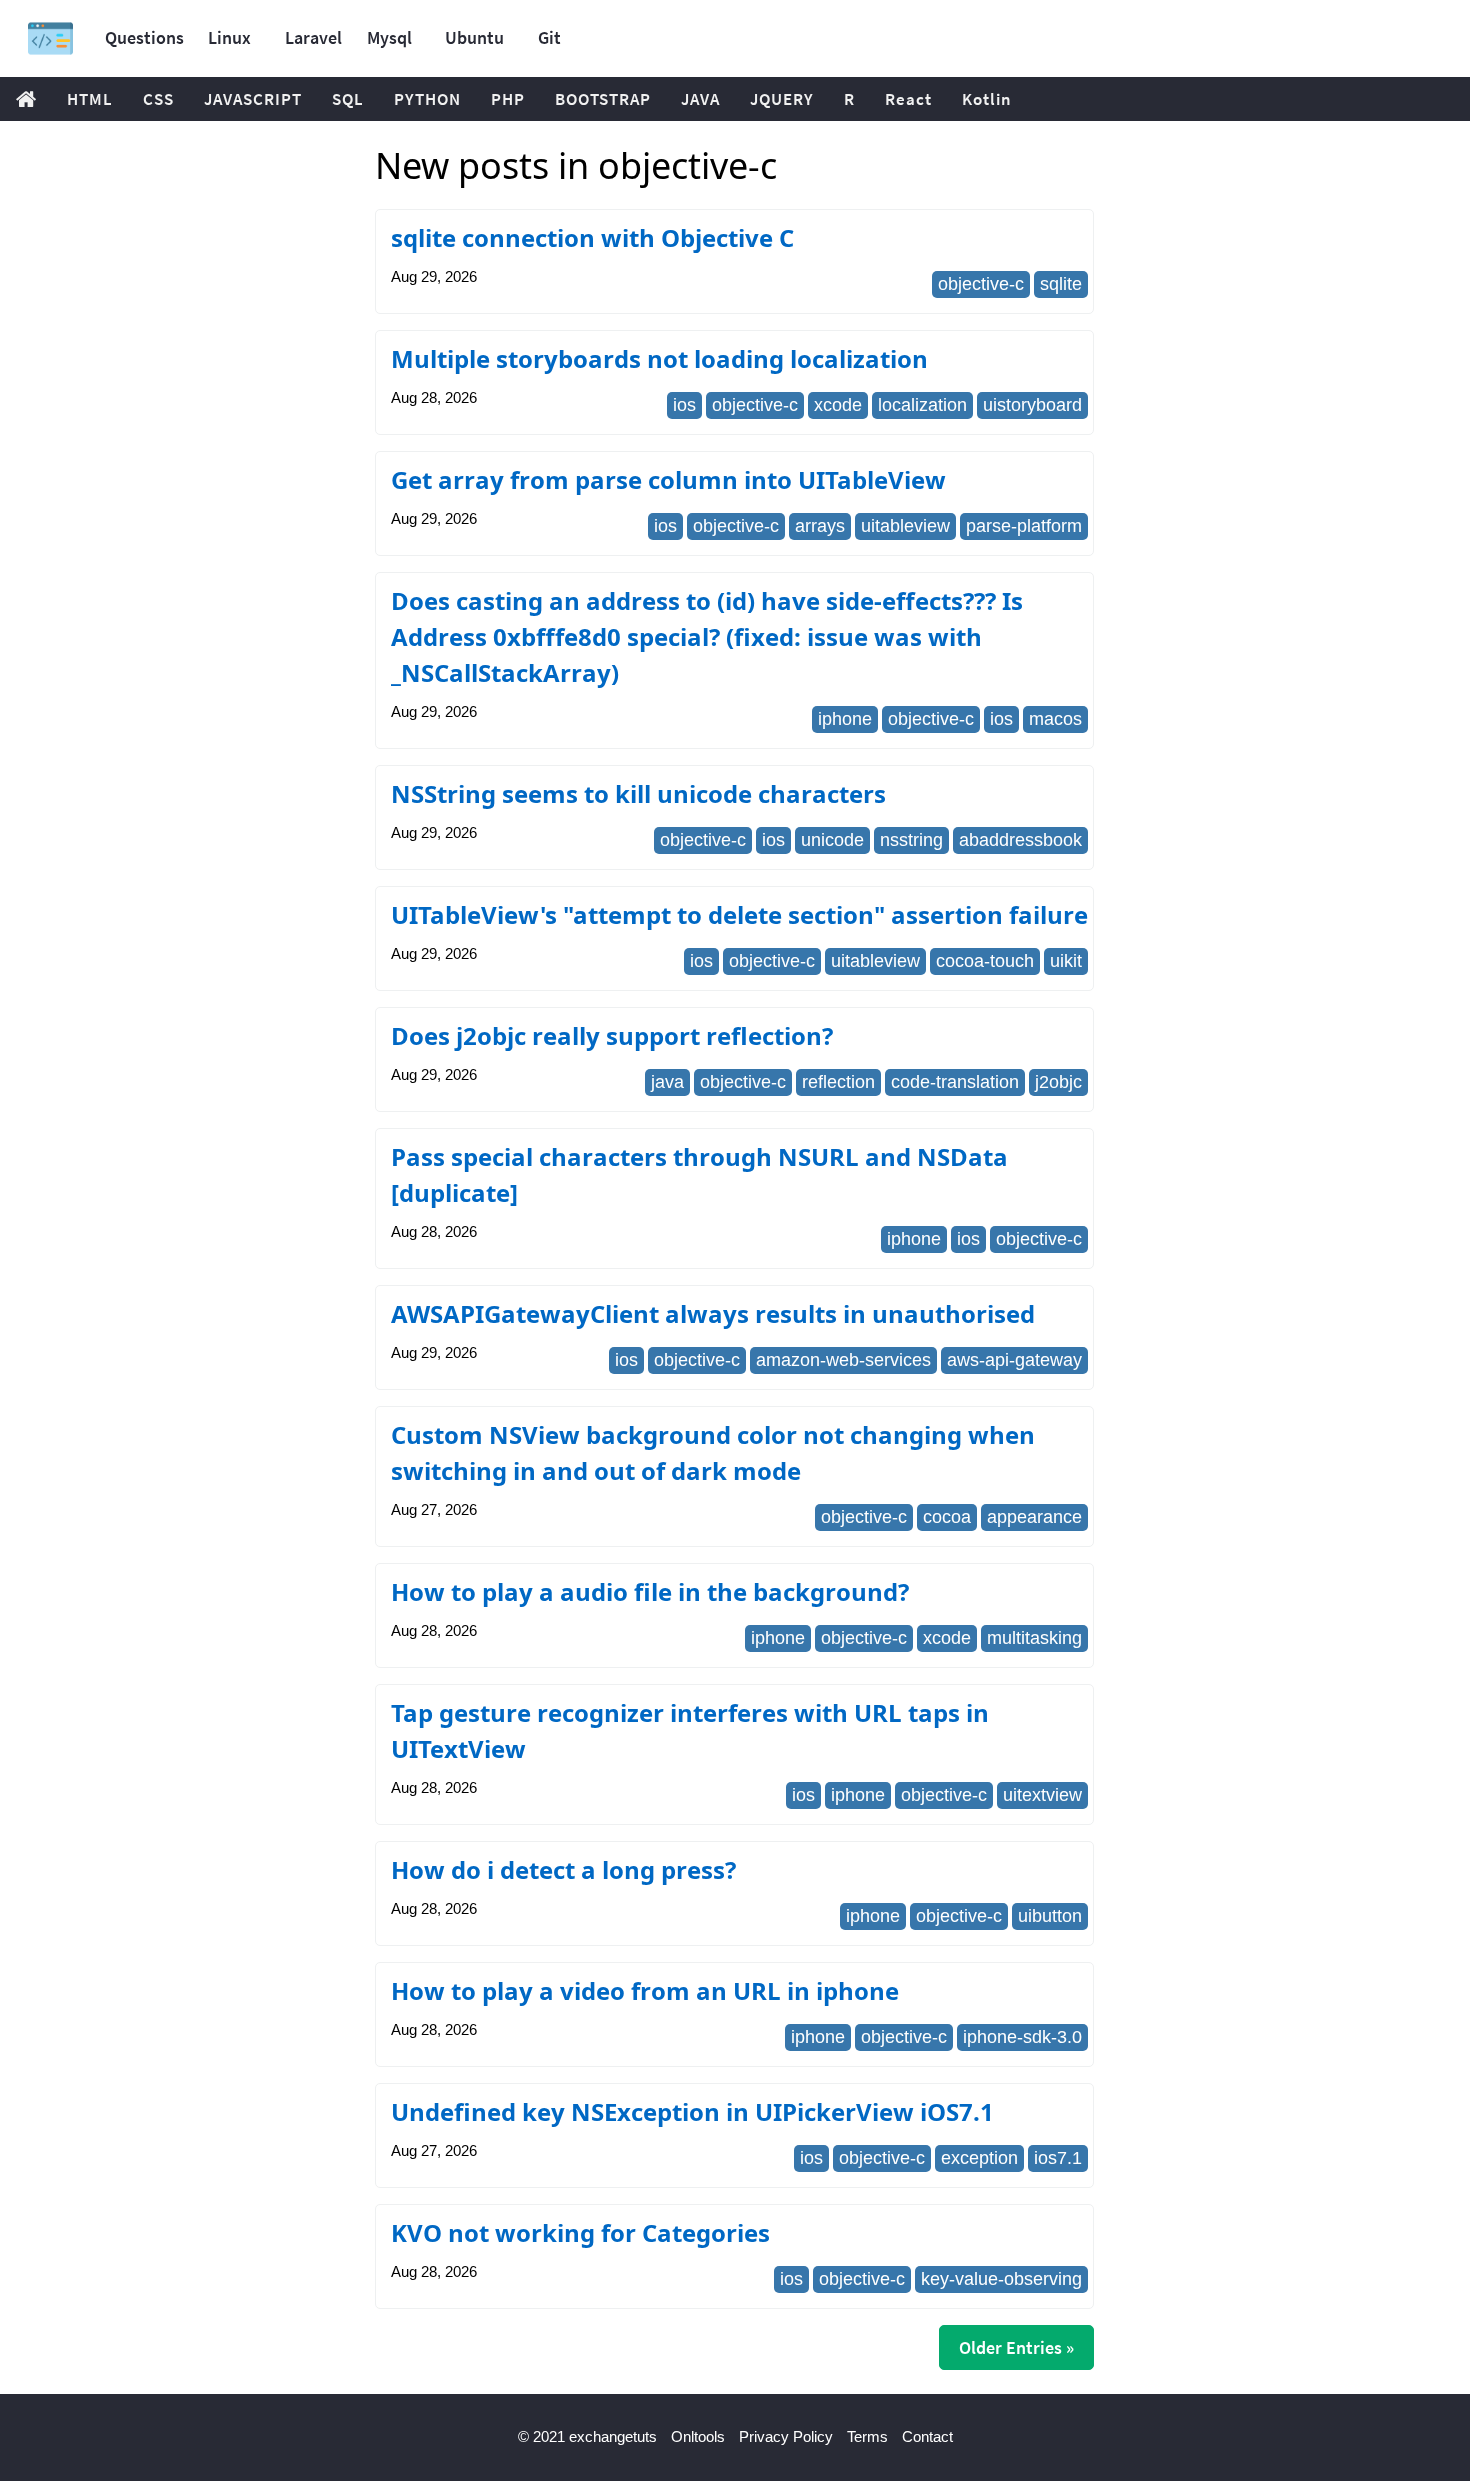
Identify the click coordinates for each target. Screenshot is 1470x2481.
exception (979, 2158)
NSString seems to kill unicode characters (638, 793)
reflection (838, 1082)
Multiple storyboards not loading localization (659, 358)
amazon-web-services (843, 1360)
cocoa (947, 1517)
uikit (1066, 961)
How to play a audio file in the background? (650, 1591)
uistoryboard (1032, 405)
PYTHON (427, 99)
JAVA (700, 99)
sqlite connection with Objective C (592, 237)
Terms (867, 2436)
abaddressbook (1020, 840)
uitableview (905, 526)
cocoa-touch (985, 961)
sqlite (1061, 284)
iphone (845, 719)
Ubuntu (474, 37)
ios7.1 (1058, 2158)
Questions (144, 37)
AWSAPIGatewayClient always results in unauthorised (713, 1313)
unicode (832, 840)
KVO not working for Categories (580, 2232)
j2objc (1058, 1082)
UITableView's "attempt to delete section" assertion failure (739, 914)
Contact (927, 2436)
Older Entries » (1016, 2347)
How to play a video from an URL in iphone (645, 1990)
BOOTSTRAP (603, 99)
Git (549, 37)
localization (922, 405)
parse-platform (1024, 526)
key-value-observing (1001, 2279)
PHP (508, 99)
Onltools (698, 2436)
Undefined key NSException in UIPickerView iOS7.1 (692, 2111)
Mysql (389, 37)
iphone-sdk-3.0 (1022, 2037)
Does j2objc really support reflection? (612, 1035)
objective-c (981, 284)
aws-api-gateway (1014, 1360)
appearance (1034, 1517)
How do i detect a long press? (563, 1869)
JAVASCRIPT (253, 99)
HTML (90, 99)
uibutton (1050, 1916)
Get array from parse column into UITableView (668, 479)
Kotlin (987, 99)
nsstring (911, 840)
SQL (348, 99)
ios (684, 405)
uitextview (1042, 1795)
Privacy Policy (786, 2436)
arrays (820, 526)
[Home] (50, 38)
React (908, 99)
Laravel (313, 37)
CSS (158, 99)
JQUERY (782, 99)
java (667, 1082)
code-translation (955, 1082)
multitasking (1034, 1638)
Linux (229, 37)
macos (1055, 719)
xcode (838, 405)
